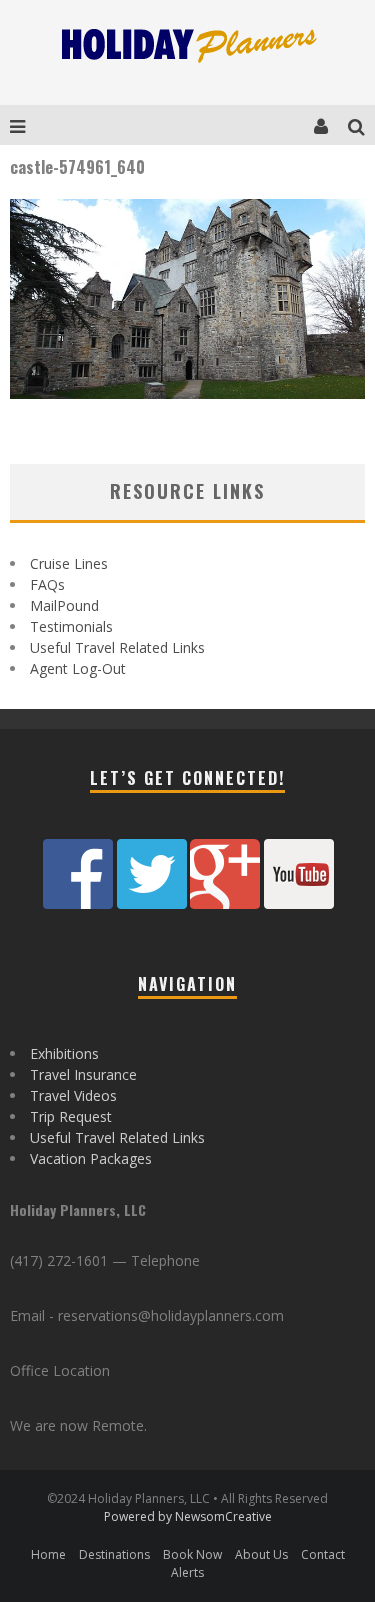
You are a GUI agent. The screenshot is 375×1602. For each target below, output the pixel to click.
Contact (323, 1554)
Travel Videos (73, 1095)
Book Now (192, 1554)
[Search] (361, 125)
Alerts (187, 1572)
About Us (261, 1554)
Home (48, 1554)
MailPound (64, 605)
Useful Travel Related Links (117, 647)
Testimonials (71, 626)
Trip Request (71, 1116)
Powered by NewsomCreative (188, 1516)
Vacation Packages (91, 1158)
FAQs (47, 584)
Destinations (114, 1554)
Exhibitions (64, 1053)
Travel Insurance (83, 1074)
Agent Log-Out (78, 668)
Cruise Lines (69, 563)
